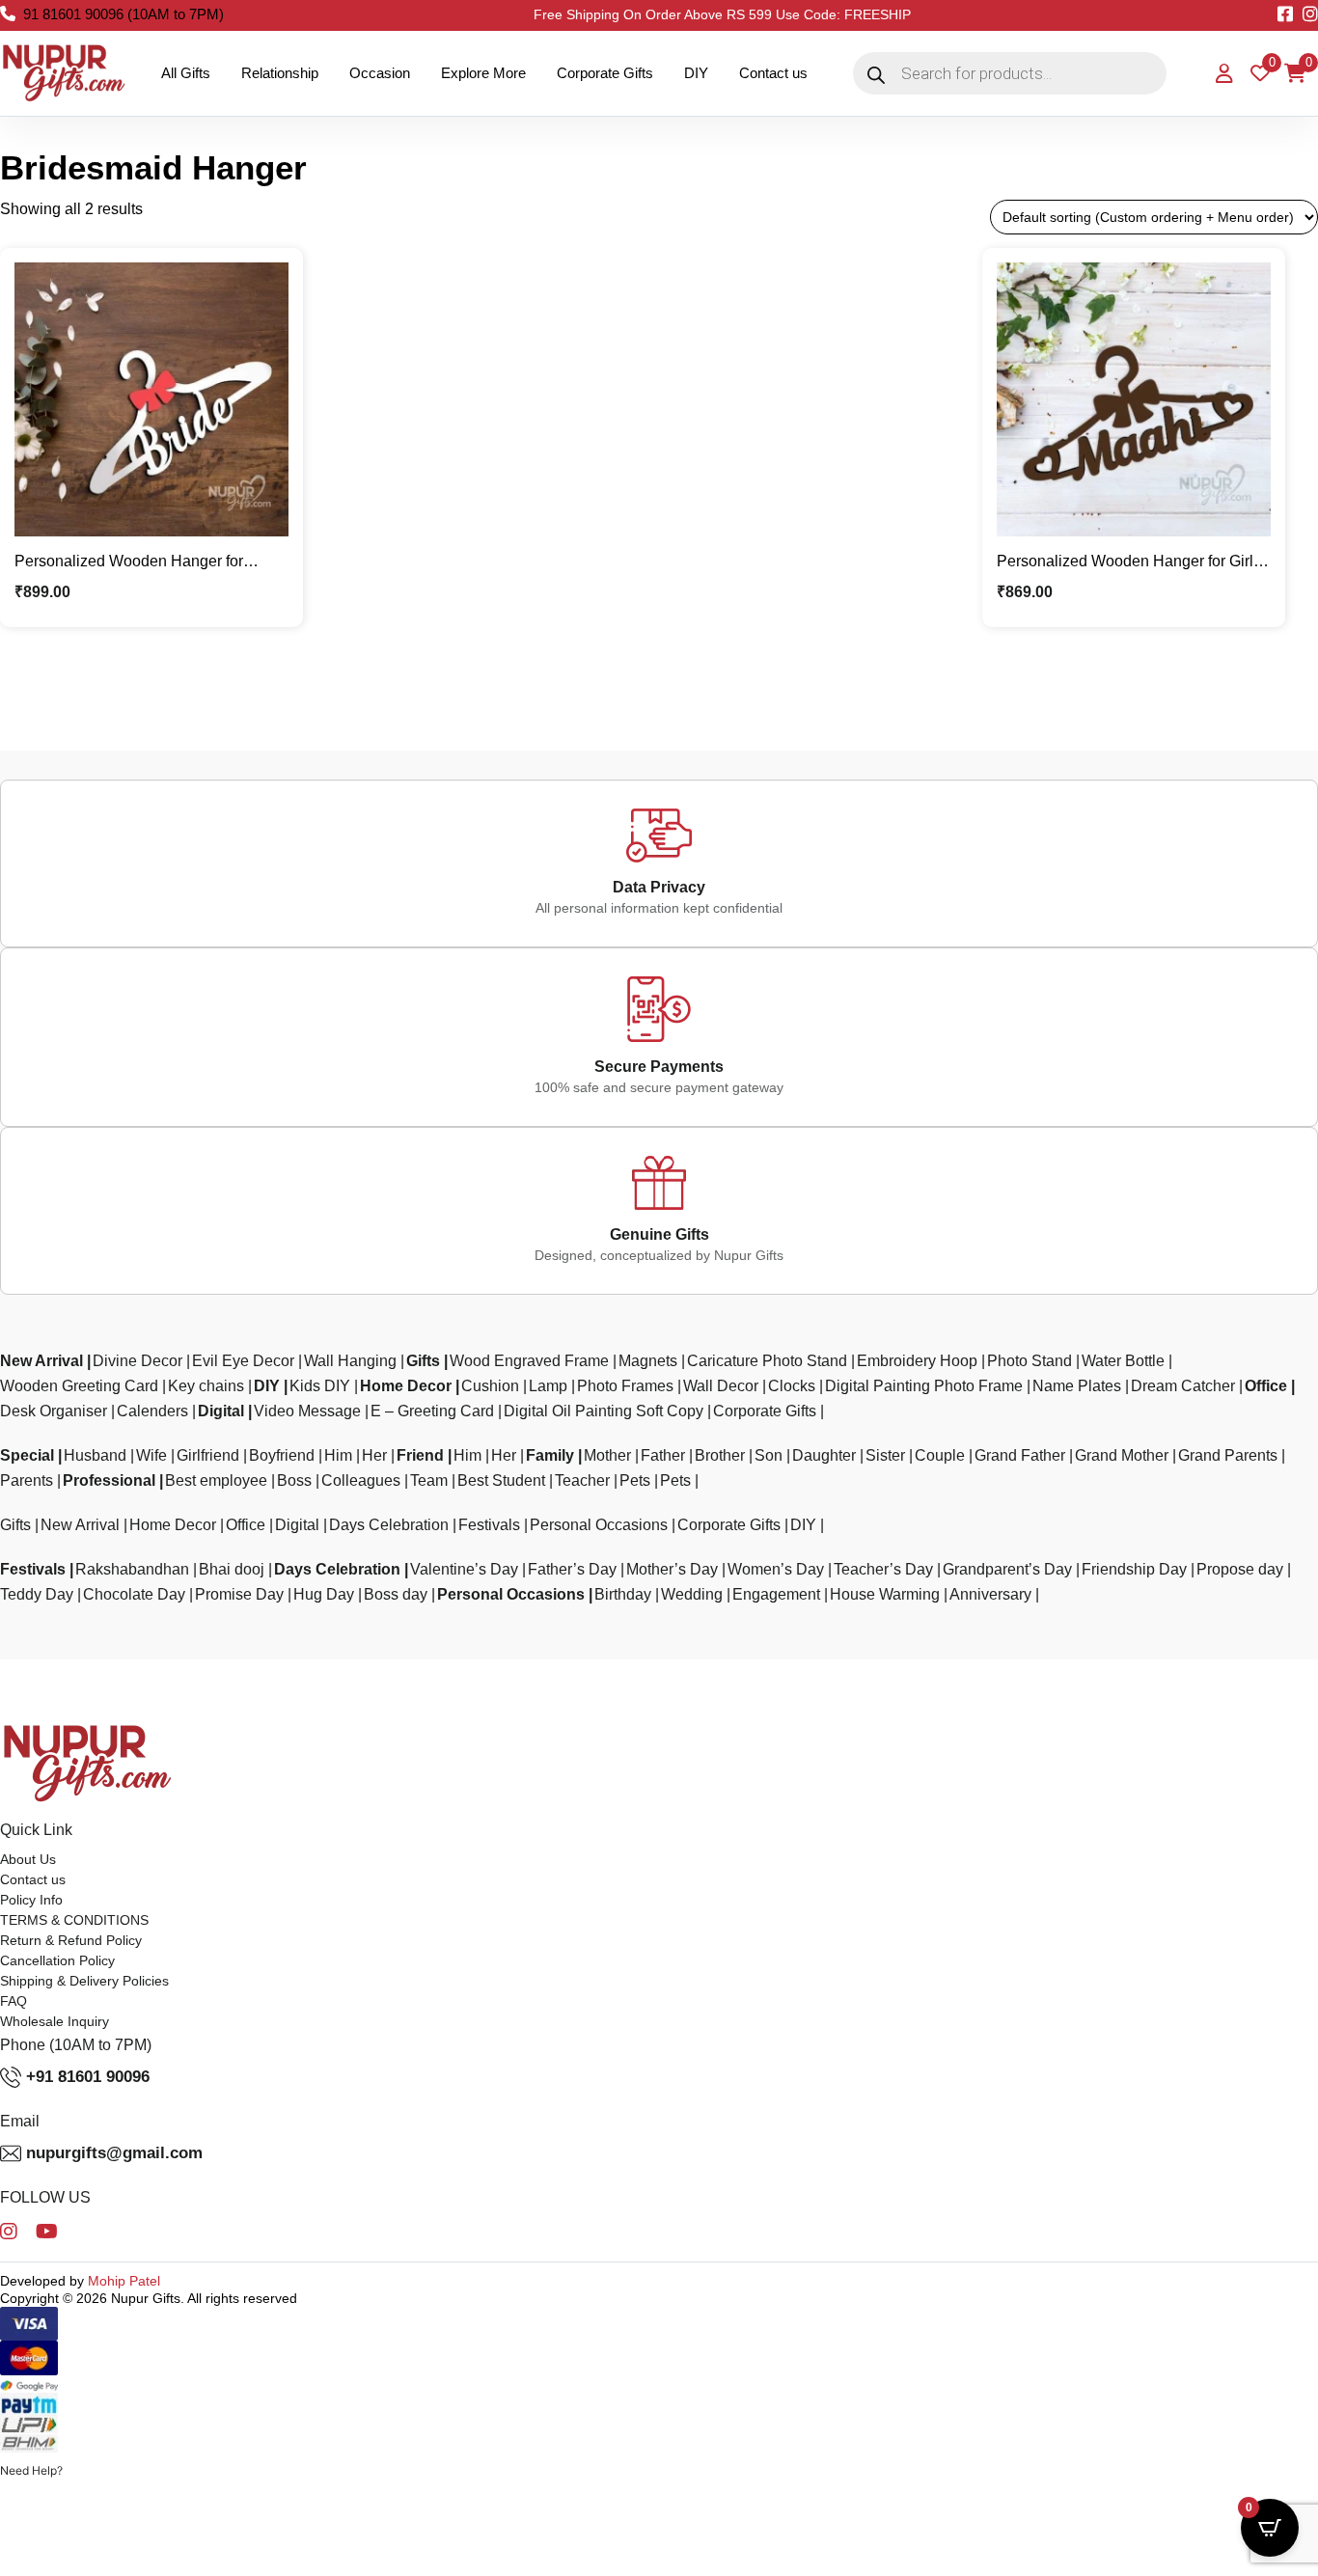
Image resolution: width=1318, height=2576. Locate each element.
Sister (885, 1455)
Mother (607, 1455)
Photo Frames (625, 1386)
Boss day (396, 1594)
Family (550, 1455)
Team (429, 1480)
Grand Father (1020, 1455)
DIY (696, 73)
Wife (151, 1455)
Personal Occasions (599, 1525)
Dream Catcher (1183, 1386)
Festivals (489, 1525)
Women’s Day (776, 1569)
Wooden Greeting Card (79, 1386)
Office (1266, 1386)
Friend (420, 1455)
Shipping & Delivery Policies (84, 1981)
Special (27, 1455)
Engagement (776, 1594)
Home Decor (406, 1386)
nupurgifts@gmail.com (114, 2153)
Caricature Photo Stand (767, 1361)
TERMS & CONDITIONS (74, 1920)
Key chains (206, 1386)
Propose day (1240, 1569)
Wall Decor (721, 1386)
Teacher (582, 1480)
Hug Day (324, 1594)
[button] (31, 2471)
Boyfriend (282, 1455)
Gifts (423, 1361)
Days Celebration (389, 1525)
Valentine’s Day (464, 1569)
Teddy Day (37, 1594)
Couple (940, 1455)
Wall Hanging (350, 1361)
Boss (294, 1480)
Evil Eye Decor (243, 1361)
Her (374, 1455)
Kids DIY (320, 1386)
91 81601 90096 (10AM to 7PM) (124, 14)
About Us (28, 1859)
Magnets (648, 1361)
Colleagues (361, 1480)
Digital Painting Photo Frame (924, 1386)
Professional (109, 1480)
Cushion (490, 1386)
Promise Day (239, 1594)
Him (338, 1455)
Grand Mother (1122, 1455)
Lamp (548, 1386)
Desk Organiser (54, 1411)
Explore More (483, 73)
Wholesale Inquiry (55, 2021)
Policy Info (31, 1900)
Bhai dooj (232, 1569)
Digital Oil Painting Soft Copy (604, 1411)
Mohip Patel (124, 2281)
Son (769, 1455)
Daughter (824, 1455)
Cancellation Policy (57, 1960)
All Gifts (186, 73)
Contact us (773, 73)
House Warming (885, 1594)
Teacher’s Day (883, 1569)
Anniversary (990, 1594)
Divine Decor (137, 1361)
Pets (635, 1480)
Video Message (307, 1411)
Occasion (380, 73)
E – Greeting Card (432, 1411)
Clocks (792, 1386)
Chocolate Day (134, 1594)
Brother (720, 1455)
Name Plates (1077, 1386)
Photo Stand (1030, 1361)
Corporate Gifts (605, 73)
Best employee (216, 1480)
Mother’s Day (672, 1569)
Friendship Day (1134, 1569)
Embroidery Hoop (917, 1361)
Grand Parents (1228, 1455)
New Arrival (41, 1361)
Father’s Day (572, 1569)
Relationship (280, 73)
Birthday (623, 1594)
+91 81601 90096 (88, 2077)
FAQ (14, 2001)
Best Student (501, 1480)
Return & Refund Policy (71, 1940)
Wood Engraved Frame (529, 1361)
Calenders (152, 1411)
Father (663, 1455)
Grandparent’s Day (1007, 1569)
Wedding (692, 1594)
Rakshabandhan (132, 1569)
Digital (221, 1411)
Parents (27, 1480)
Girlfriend (208, 1455)
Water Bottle (1123, 1361)
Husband (95, 1455)
